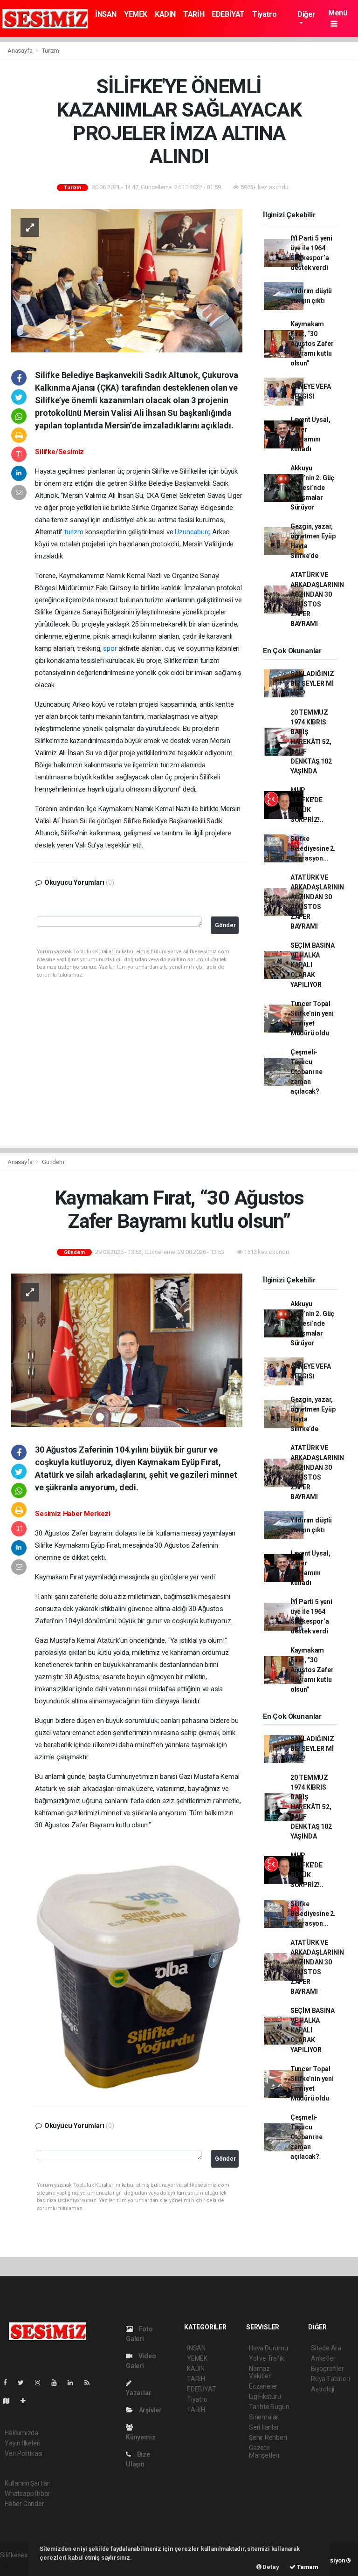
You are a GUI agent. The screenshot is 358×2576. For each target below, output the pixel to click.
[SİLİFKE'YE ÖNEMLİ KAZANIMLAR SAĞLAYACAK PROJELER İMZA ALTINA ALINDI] (127, 280)
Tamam (307, 2567)
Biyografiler (327, 2369)
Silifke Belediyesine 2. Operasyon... (313, 848)
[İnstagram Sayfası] (41, 2383)
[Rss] (91, 2383)
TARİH (194, 14)
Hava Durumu (268, 2348)
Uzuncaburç (193, 532)
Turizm (51, 51)
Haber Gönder (24, 2504)
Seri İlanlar (264, 2427)
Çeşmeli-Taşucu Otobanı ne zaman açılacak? (306, 1072)
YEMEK (136, 14)
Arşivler (150, 2410)
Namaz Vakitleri (260, 2372)
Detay (270, 2567)
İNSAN (106, 14)
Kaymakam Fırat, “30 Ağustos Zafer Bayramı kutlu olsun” (312, 344)
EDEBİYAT (228, 14)
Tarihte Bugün (269, 2407)
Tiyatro (264, 14)
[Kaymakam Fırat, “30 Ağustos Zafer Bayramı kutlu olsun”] (127, 1350)
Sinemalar (264, 2417)
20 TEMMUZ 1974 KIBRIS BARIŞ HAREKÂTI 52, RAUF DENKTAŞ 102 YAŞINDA (311, 742)
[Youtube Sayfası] (58, 2383)
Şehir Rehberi (268, 2438)
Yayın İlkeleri (22, 2443)
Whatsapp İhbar (27, 2493)
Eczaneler (263, 2386)
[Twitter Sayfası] (24, 2383)
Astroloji (323, 2389)
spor (110, 648)
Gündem (53, 1162)
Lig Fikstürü (265, 2397)
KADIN (165, 14)
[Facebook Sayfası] (9, 2383)
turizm (74, 532)
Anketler (323, 2358)
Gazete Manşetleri (264, 2452)
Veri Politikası (24, 2453)
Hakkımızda (21, 2433)
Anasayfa (21, 51)
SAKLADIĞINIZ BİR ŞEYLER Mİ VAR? (312, 683)
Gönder (225, 925)
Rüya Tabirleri (330, 2379)
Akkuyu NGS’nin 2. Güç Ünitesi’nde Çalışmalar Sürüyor (312, 488)
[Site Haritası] (10, 2401)
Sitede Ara (326, 2348)
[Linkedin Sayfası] (74, 2383)
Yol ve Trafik (267, 2358)
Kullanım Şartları (28, 2483)
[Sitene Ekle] (27, 2401)
